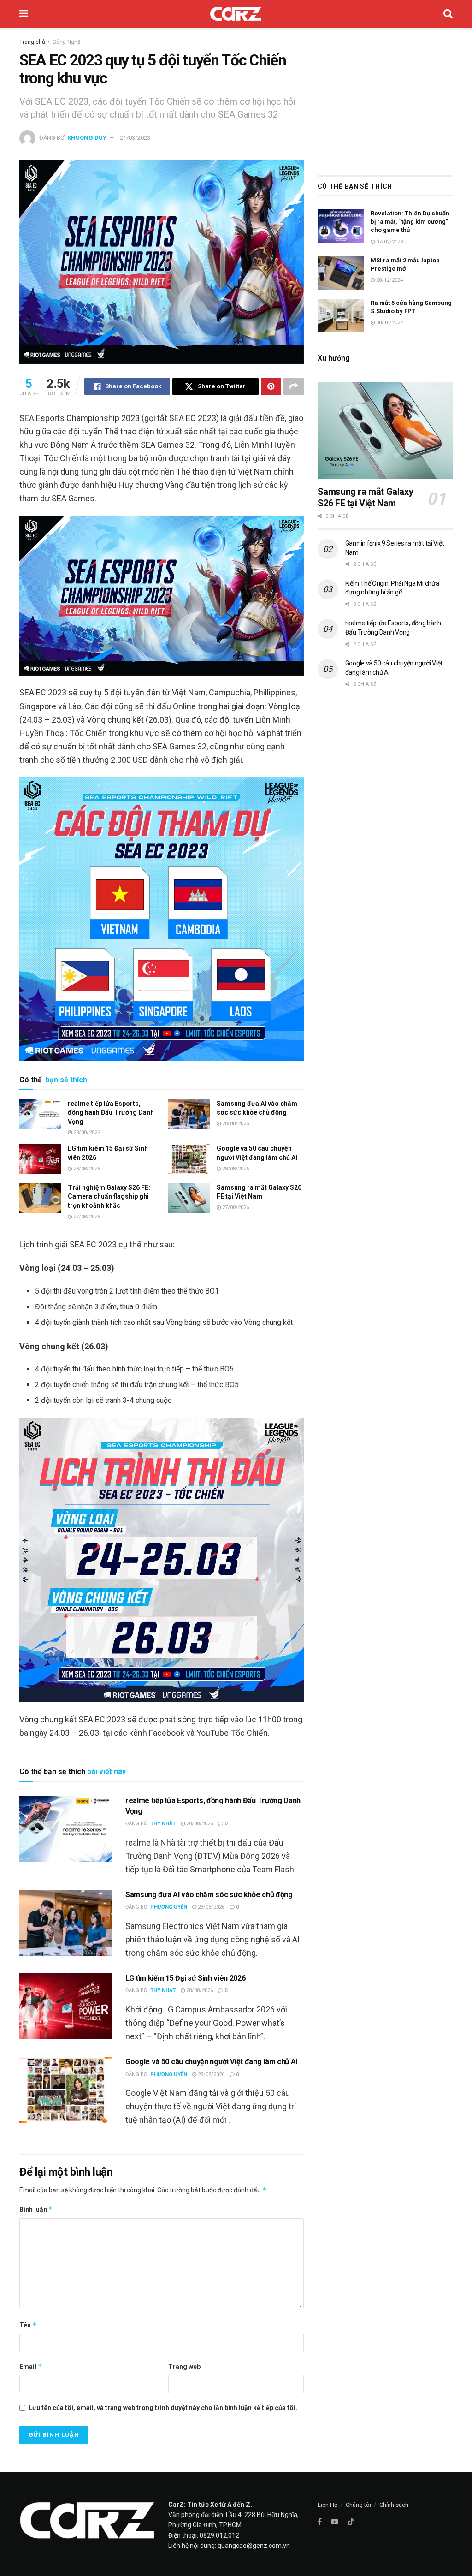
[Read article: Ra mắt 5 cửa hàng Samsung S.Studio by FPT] (341, 315)
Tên (28, 2325)
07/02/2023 (389, 242)
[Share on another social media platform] (294, 386)
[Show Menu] (24, 14)
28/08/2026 (86, 1132)
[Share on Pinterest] (271, 386)
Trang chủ (32, 42)
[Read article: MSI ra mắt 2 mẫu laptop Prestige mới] (341, 273)
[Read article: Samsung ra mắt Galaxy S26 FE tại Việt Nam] (189, 1198)
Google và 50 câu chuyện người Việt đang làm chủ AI (211, 2062)
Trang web (184, 2367)
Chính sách (394, 2505)
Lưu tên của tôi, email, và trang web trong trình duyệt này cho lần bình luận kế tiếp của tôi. (163, 2408)
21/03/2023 (135, 138)
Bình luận (36, 2209)
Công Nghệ (66, 42)
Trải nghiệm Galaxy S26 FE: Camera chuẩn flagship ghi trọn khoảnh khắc (109, 1196)
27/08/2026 (86, 1217)
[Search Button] (448, 14)
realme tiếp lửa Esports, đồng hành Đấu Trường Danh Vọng (111, 1113)
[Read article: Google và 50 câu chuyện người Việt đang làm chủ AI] (189, 1159)
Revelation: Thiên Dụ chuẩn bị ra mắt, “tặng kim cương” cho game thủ (410, 222)
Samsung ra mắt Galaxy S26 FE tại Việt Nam (366, 497)
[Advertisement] (385, 99)
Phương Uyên (169, 1907)
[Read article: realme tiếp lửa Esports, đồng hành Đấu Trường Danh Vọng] (40, 1114)
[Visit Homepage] (236, 14)
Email (31, 2366)
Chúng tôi (358, 2505)
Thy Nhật (163, 1824)
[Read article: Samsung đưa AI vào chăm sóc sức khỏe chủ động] (189, 1114)
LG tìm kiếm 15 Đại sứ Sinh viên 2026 (185, 1978)
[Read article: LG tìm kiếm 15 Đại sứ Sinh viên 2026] (40, 1159)
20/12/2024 (389, 280)
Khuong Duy (87, 138)
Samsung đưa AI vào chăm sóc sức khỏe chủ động (209, 1895)
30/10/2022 (389, 323)
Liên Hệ (327, 2505)
